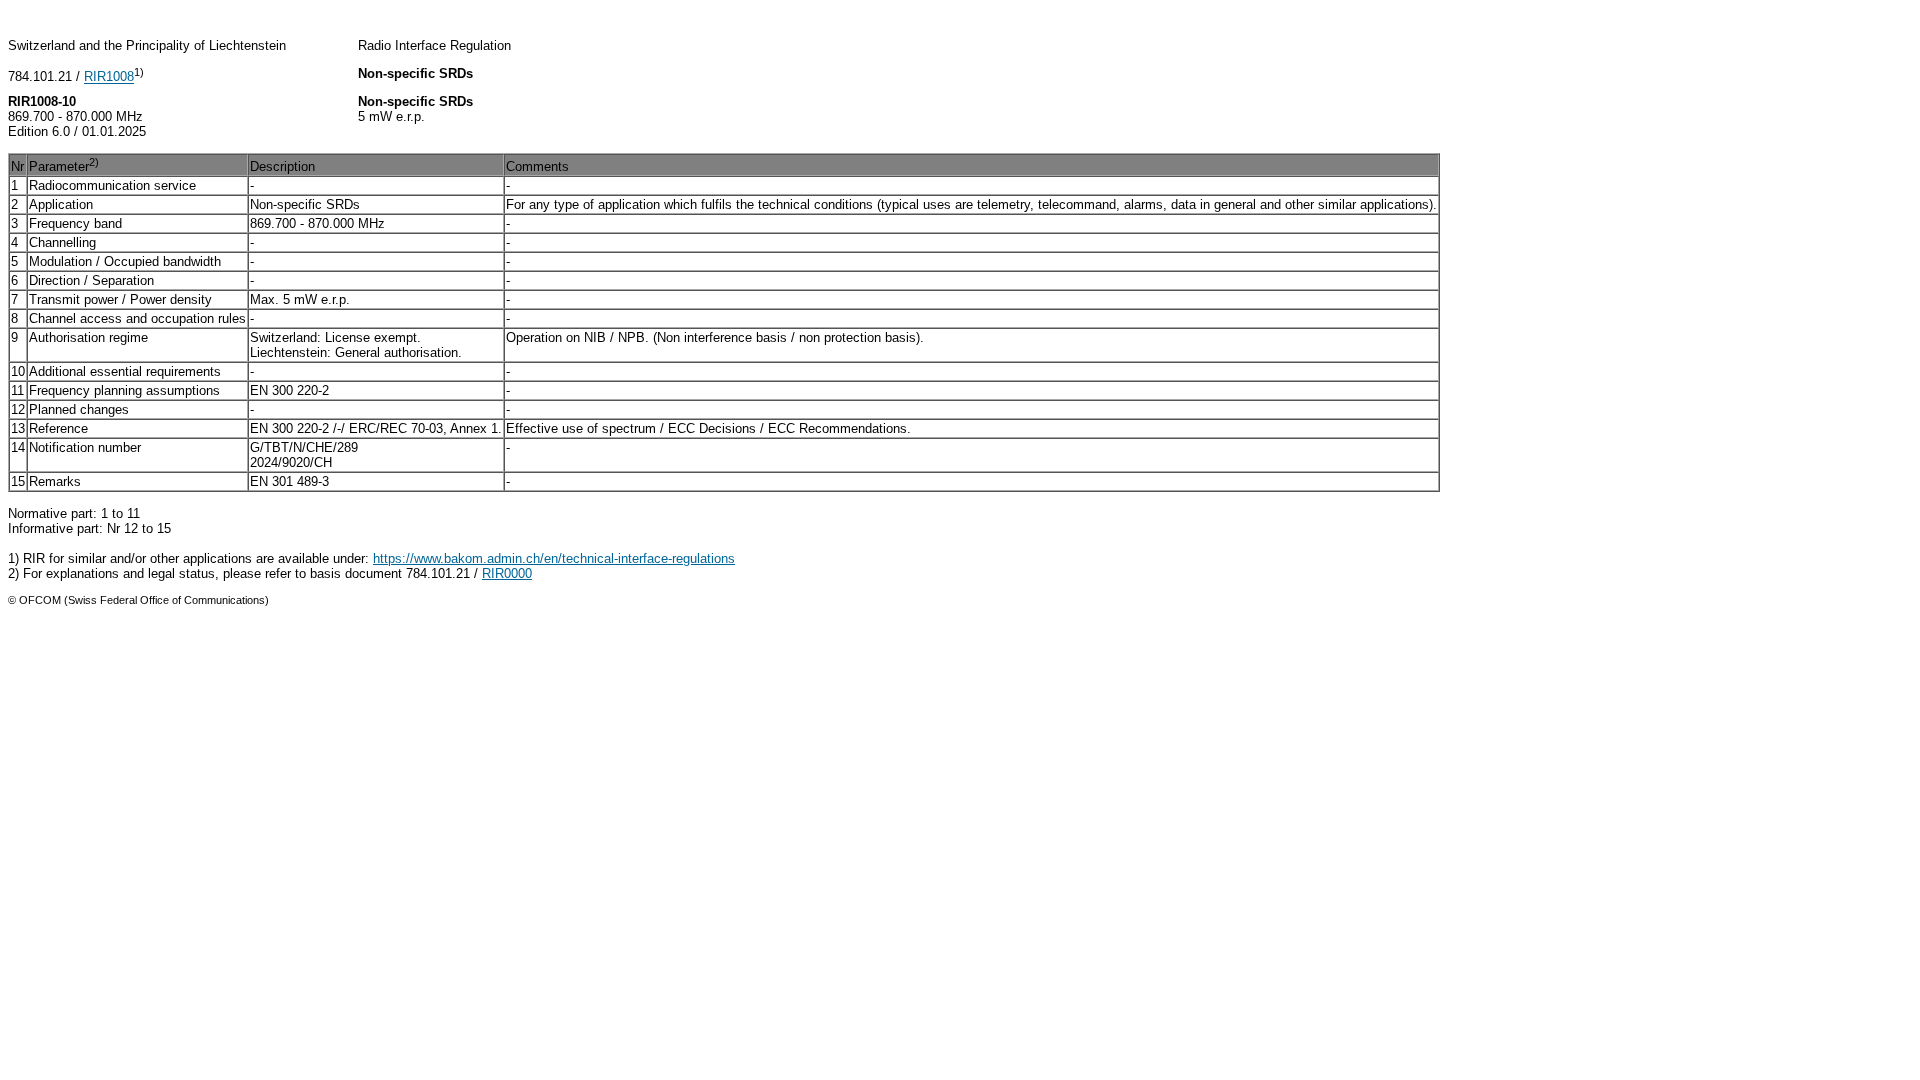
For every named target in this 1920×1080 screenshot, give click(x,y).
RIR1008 (109, 77)
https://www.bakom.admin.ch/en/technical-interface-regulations (554, 558)
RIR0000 (507, 573)
